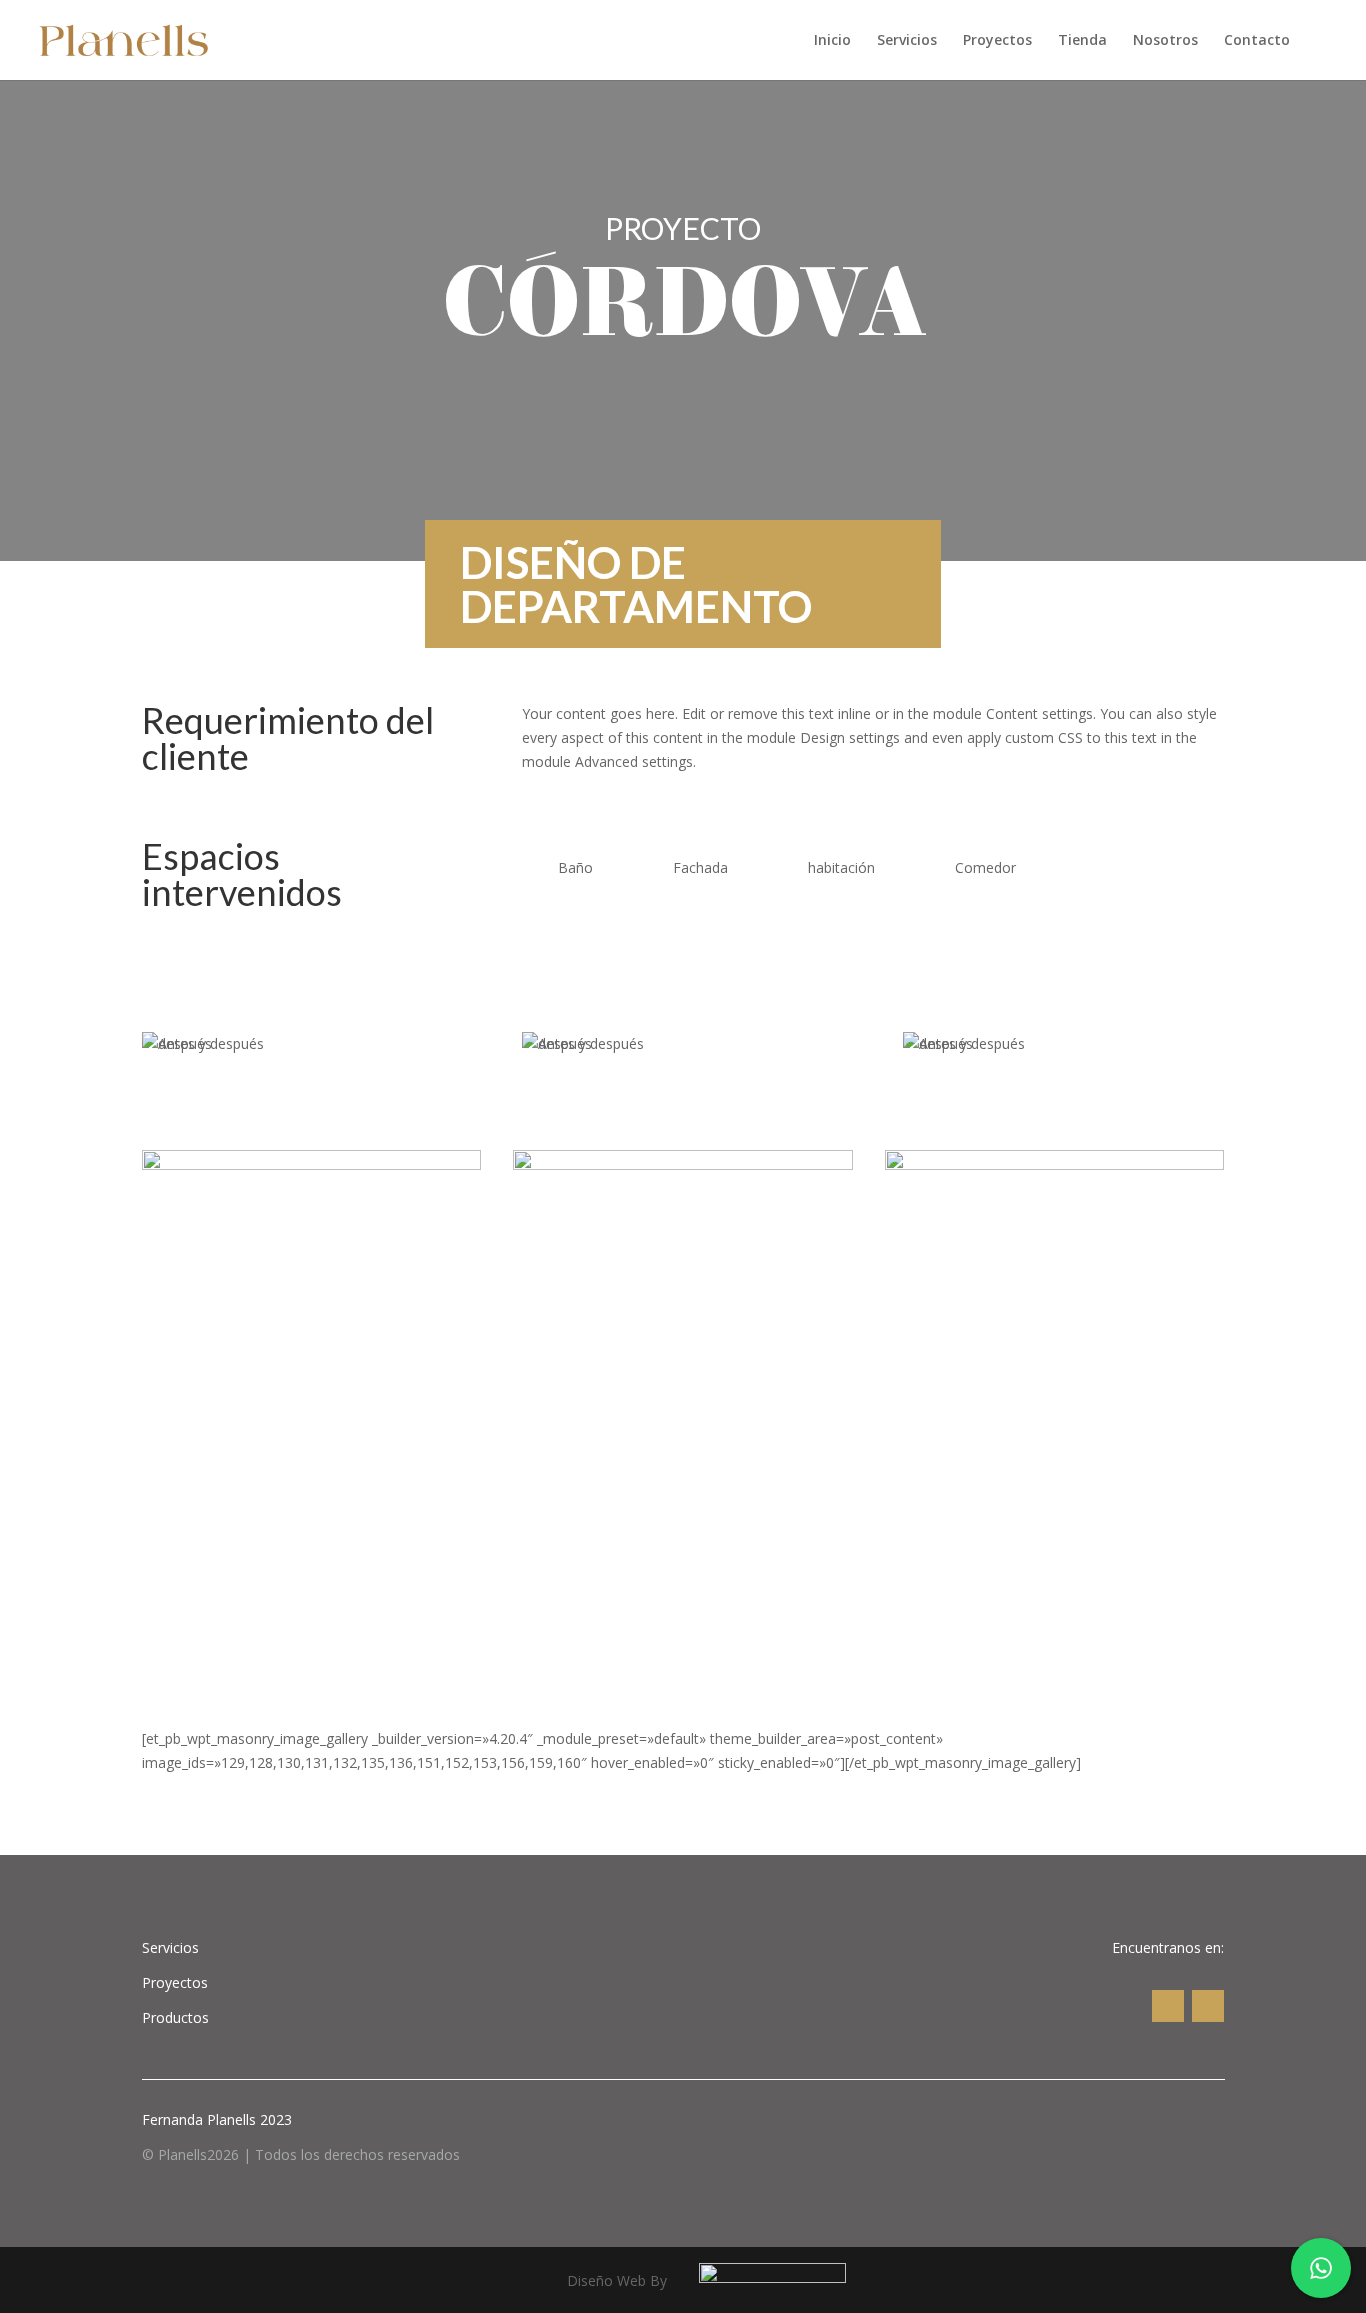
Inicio (832, 41)
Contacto (1257, 41)
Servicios (907, 41)
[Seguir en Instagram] (1168, 2006)
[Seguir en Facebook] (1208, 2006)
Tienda (1082, 41)
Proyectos (997, 41)
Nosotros (1165, 41)
